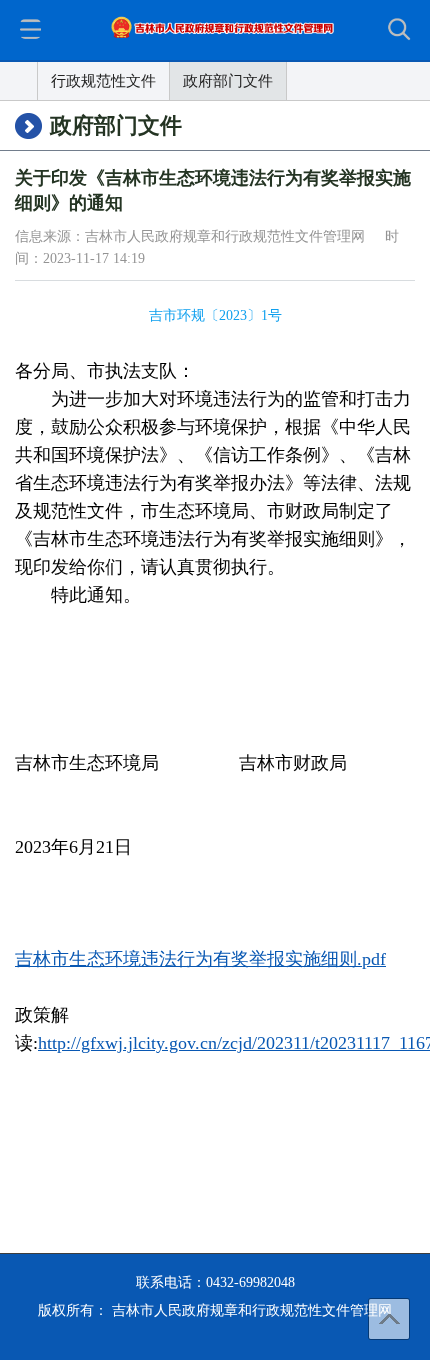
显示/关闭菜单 (30, 29)
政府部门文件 (228, 81)
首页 (19, 81)
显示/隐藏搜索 (402, 31)
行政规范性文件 (103, 81)
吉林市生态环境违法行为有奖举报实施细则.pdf (200, 959)
